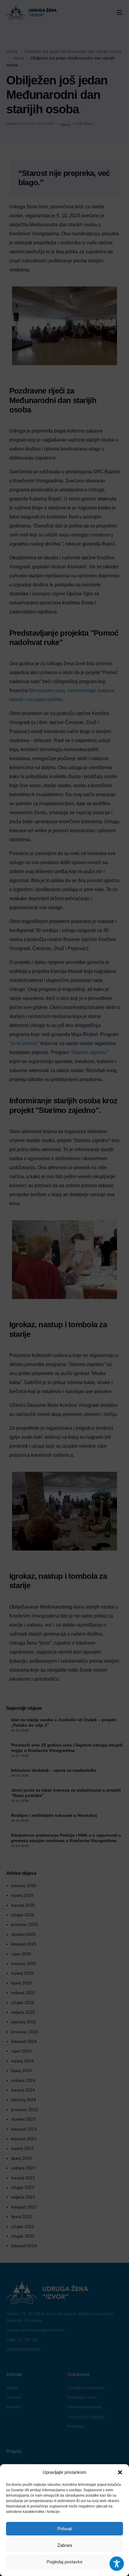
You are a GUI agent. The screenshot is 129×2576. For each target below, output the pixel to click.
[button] (120, 2472)
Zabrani (65, 2545)
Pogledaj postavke (64, 2562)
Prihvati (65, 2529)
